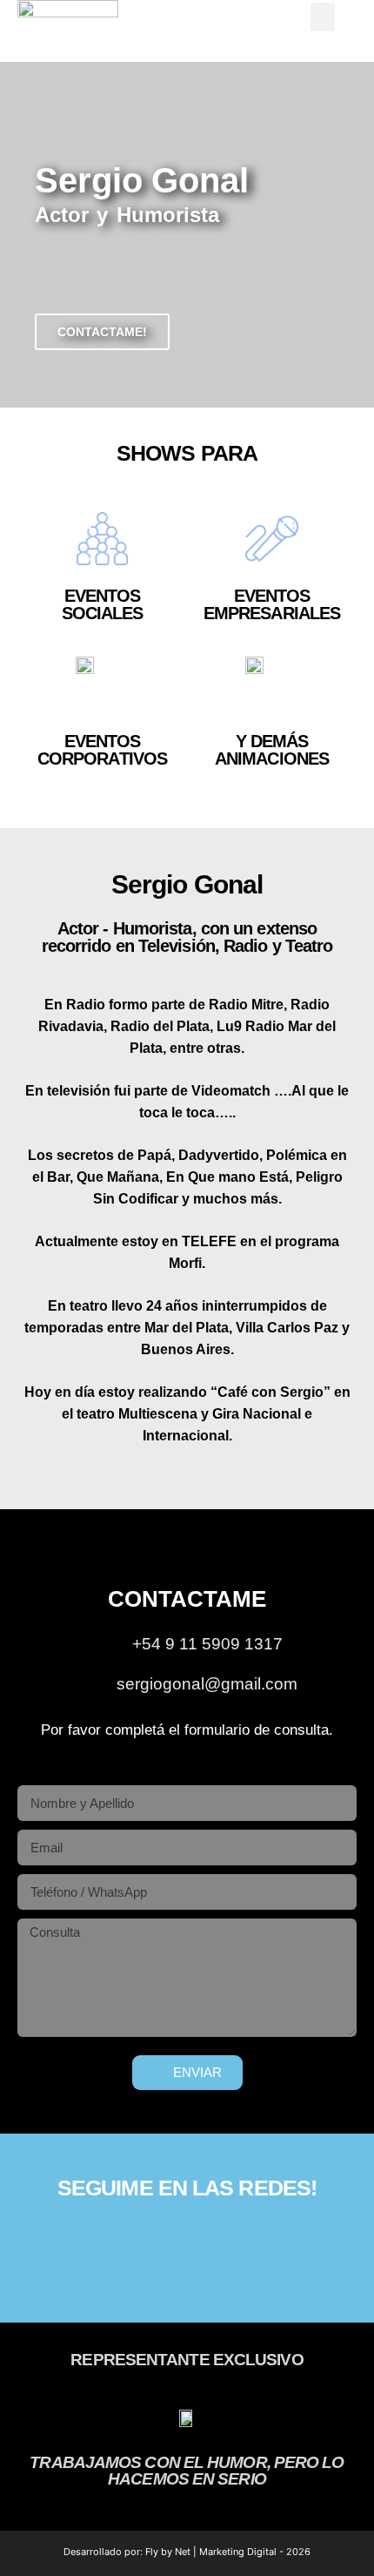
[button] (323, 17)
